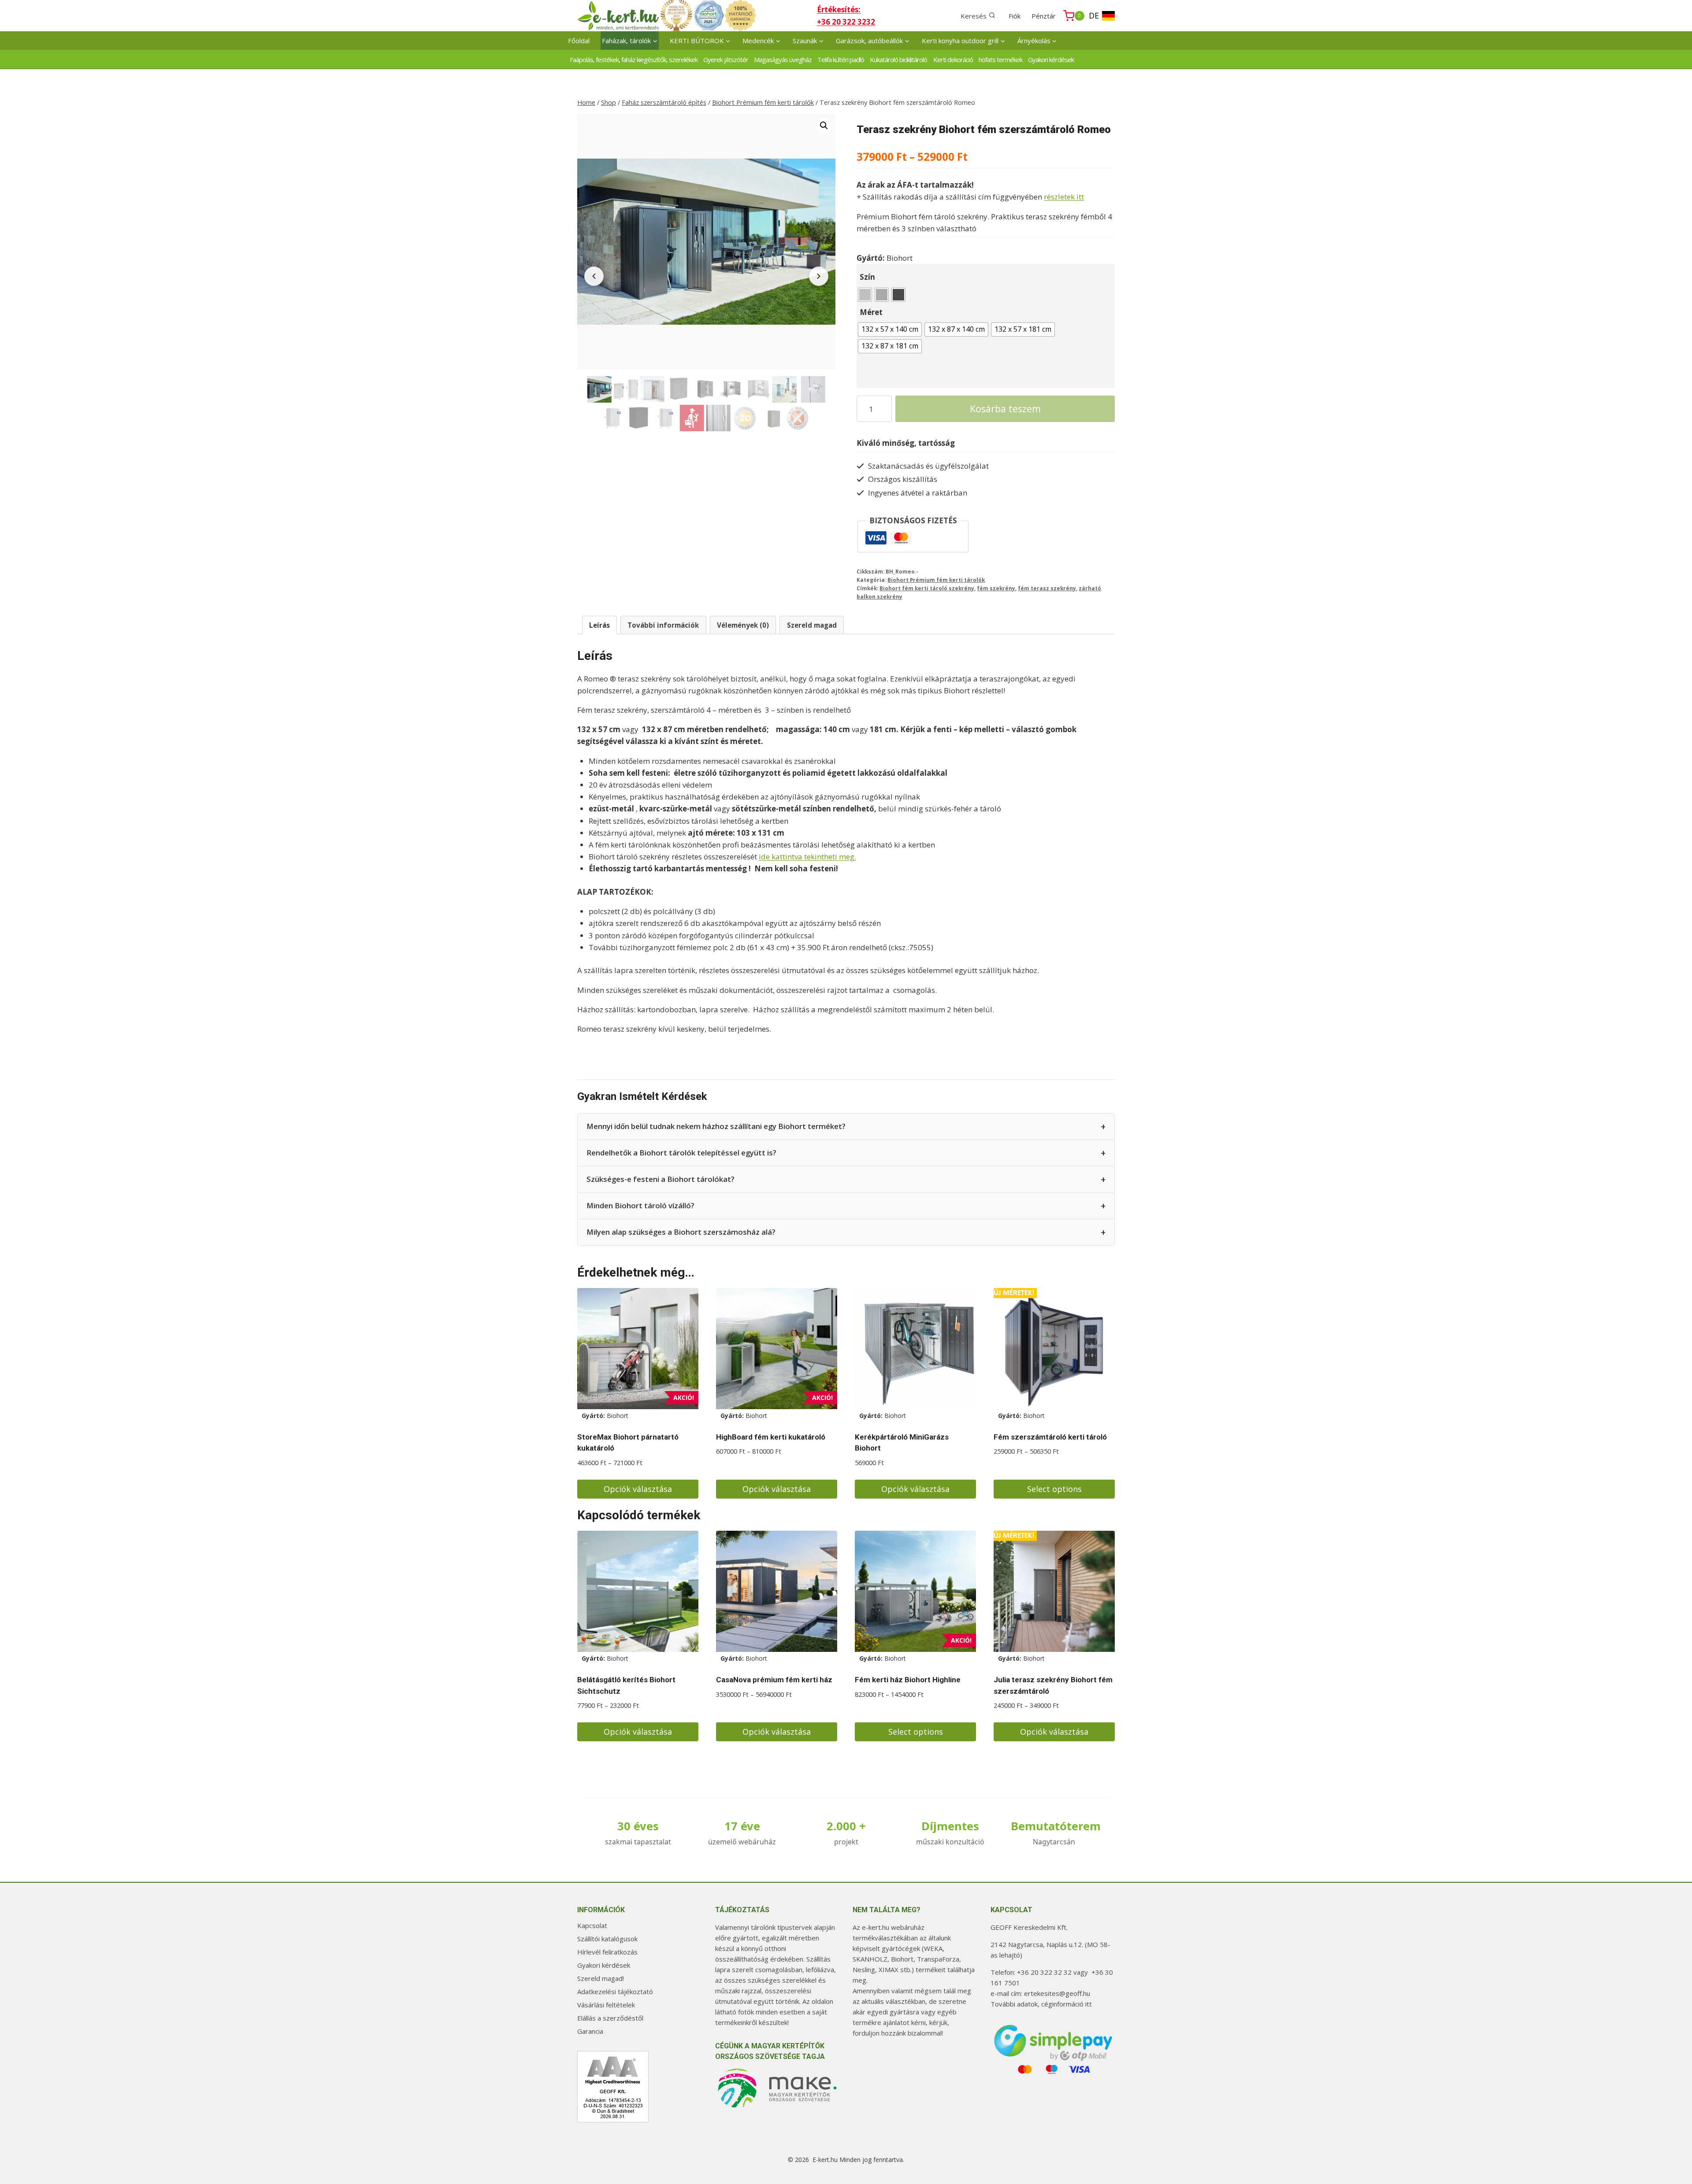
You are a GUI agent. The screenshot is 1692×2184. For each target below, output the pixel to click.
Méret (871, 312)
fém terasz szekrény (1047, 588)
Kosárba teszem (1005, 409)
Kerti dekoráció (953, 59)
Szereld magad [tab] (812, 625)
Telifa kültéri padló (841, 59)
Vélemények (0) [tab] (743, 625)
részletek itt (1064, 197)
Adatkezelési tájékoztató (615, 1992)
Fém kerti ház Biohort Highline (908, 1680)
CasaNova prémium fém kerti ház (774, 1680)
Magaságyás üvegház (783, 59)
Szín (867, 277)
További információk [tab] (663, 625)
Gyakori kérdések (1051, 59)
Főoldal (579, 41)
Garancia (590, 2031)
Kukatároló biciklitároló (898, 59)
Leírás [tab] (599, 625)
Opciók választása (638, 1489)
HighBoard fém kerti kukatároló (771, 1437)
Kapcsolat (592, 1925)
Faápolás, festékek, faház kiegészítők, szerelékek (634, 59)
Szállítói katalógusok (607, 1939)
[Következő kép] (819, 276)
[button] (824, 126)
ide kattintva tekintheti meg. (807, 857)
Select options (1054, 1489)
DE (1094, 15)
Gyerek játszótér (726, 59)
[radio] (865, 295)
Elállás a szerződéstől (610, 2018)
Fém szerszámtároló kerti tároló (1050, 1437)
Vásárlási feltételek (606, 2005)
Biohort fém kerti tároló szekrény (927, 588)
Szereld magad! (601, 1978)
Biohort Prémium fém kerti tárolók (936, 580)
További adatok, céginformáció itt (1041, 2004)
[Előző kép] (594, 276)
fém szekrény (996, 588)
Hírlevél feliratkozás (607, 1952)
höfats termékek (1000, 59)
